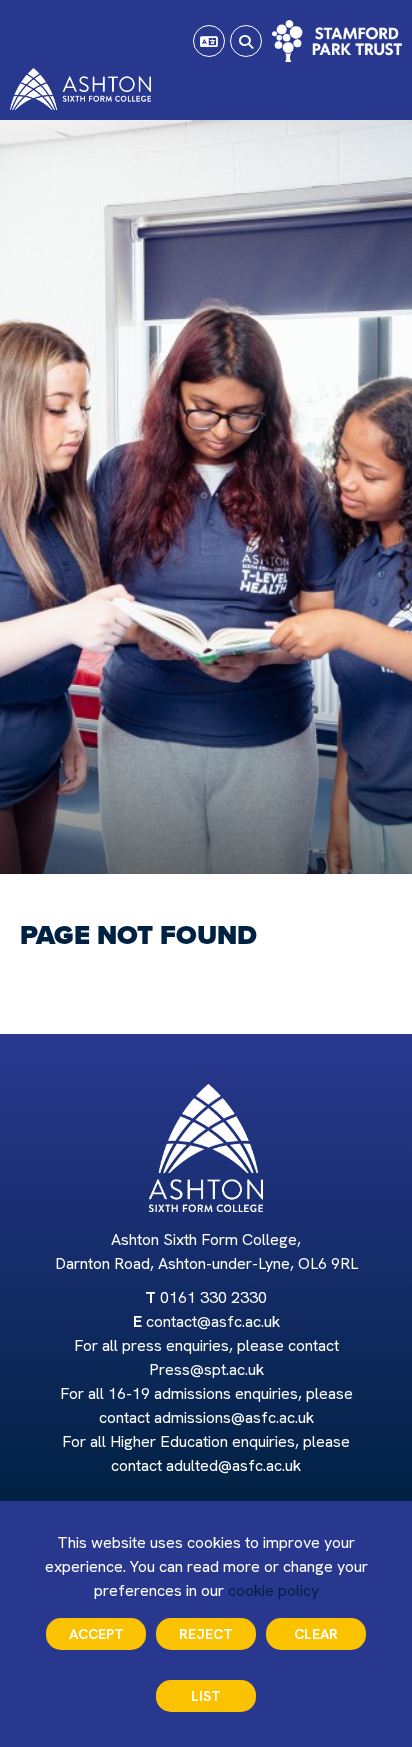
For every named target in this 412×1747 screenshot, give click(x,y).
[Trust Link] (337, 41)
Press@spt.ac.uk (206, 1369)
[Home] (80, 89)
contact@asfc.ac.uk (213, 1321)
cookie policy (273, 1590)
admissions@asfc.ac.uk (234, 1417)
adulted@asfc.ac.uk (233, 1465)
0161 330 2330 (213, 1297)
